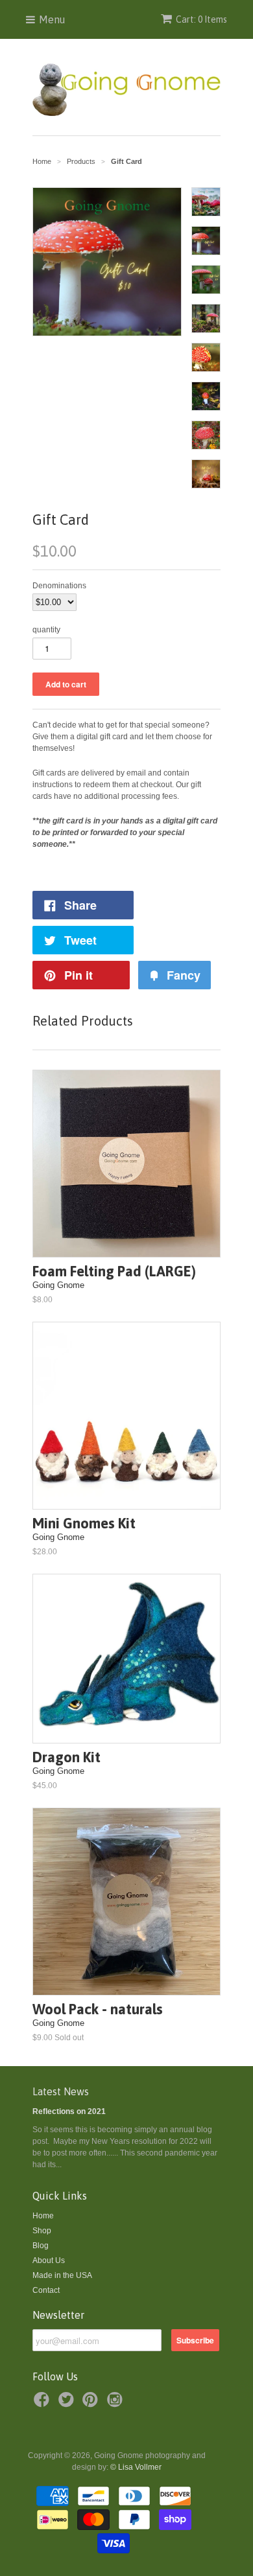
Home (43, 2216)
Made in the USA (62, 2275)
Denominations (59, 586)
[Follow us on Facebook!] (43, 2404)
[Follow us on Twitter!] (68, 2404)
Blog (41, 2246)
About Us (49, 2260)
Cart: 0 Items (201, 19)
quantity (46, 630)
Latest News (61, 2091)
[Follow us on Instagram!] (117, 2404)
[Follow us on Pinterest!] (92, 2404)
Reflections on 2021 (69, 2111)
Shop (42, 2231)
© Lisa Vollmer (136, 2467)
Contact (46, 2290)
